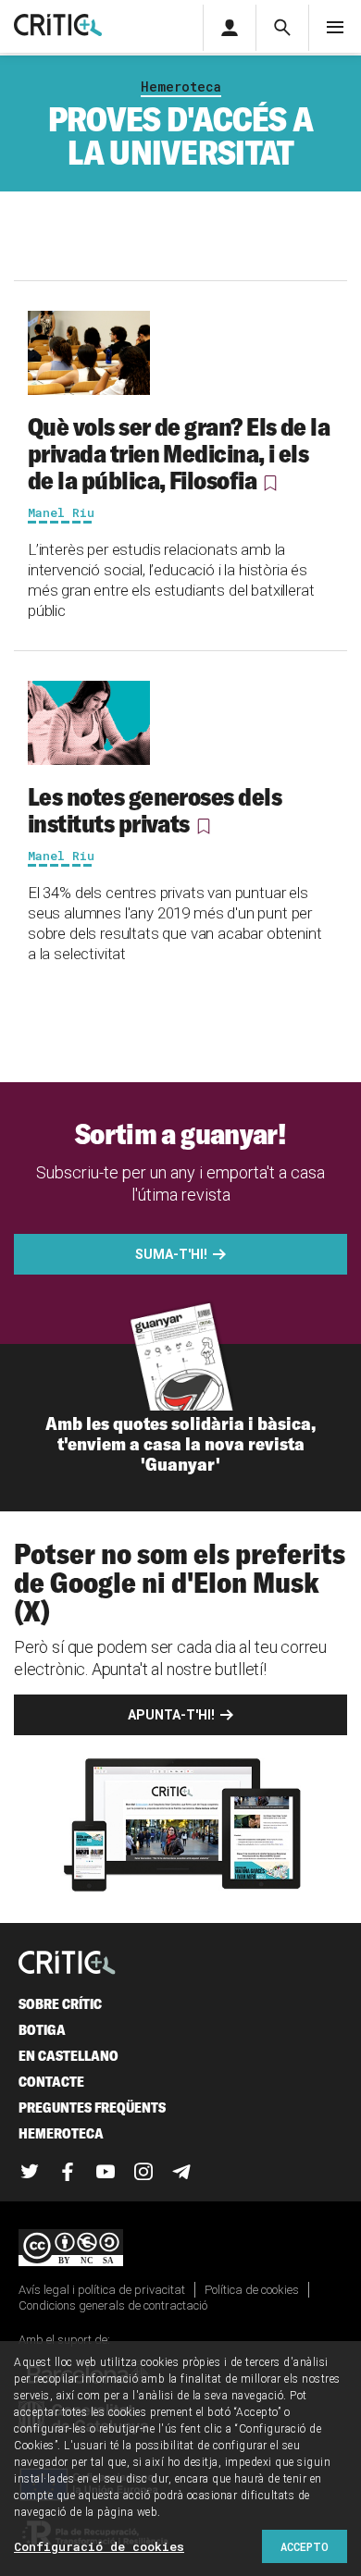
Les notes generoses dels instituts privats (155, 810)
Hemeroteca (181, 86)
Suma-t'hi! (171, 1254)
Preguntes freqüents (92, 2108)
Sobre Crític (60, 2004)
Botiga (42, 2030)
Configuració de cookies (99, 2546)
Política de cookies (252, 2290)
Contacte (51, 2082)
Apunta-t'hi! (171, 1715)
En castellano (68, 2056)
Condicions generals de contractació (113, 2305)
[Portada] (58, 26)
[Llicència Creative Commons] (180, 2249)
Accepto (305, 2546)
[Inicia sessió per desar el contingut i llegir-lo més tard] (270, 483)
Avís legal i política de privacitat (102, 2290)
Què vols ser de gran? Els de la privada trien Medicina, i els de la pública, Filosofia (179, 453)
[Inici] (67, 1964)
